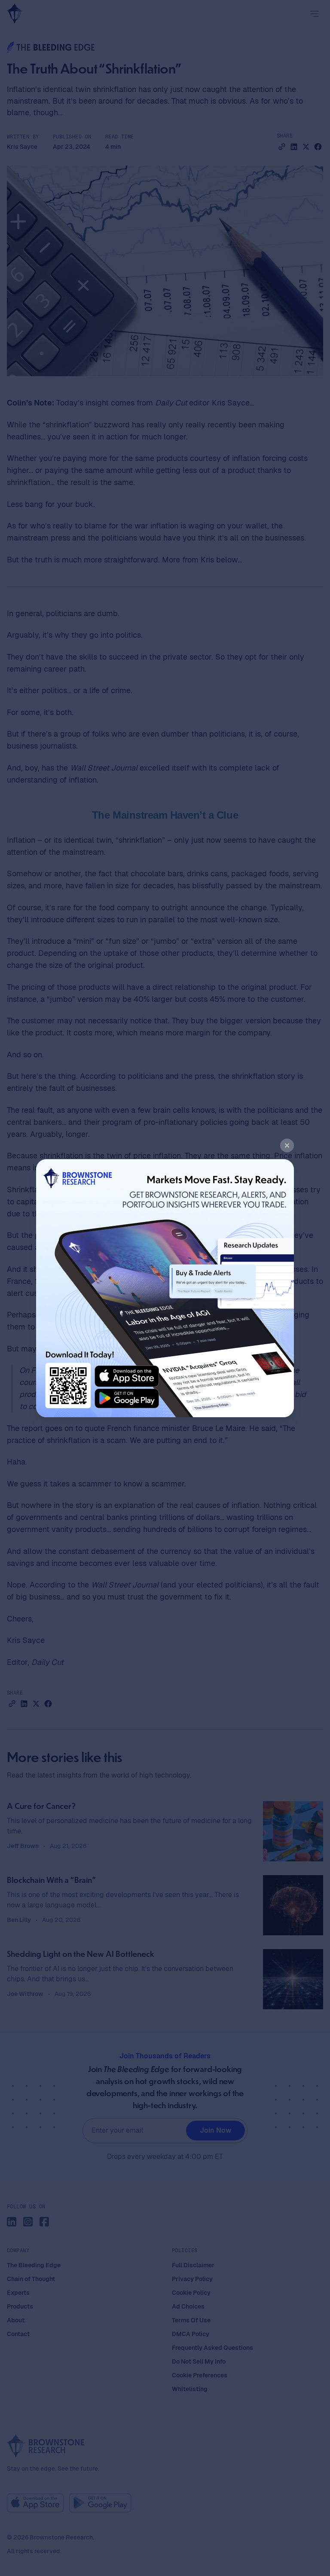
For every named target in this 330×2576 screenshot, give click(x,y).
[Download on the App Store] (127, 1376)
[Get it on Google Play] (127, 1399)
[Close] (287, 1145)
